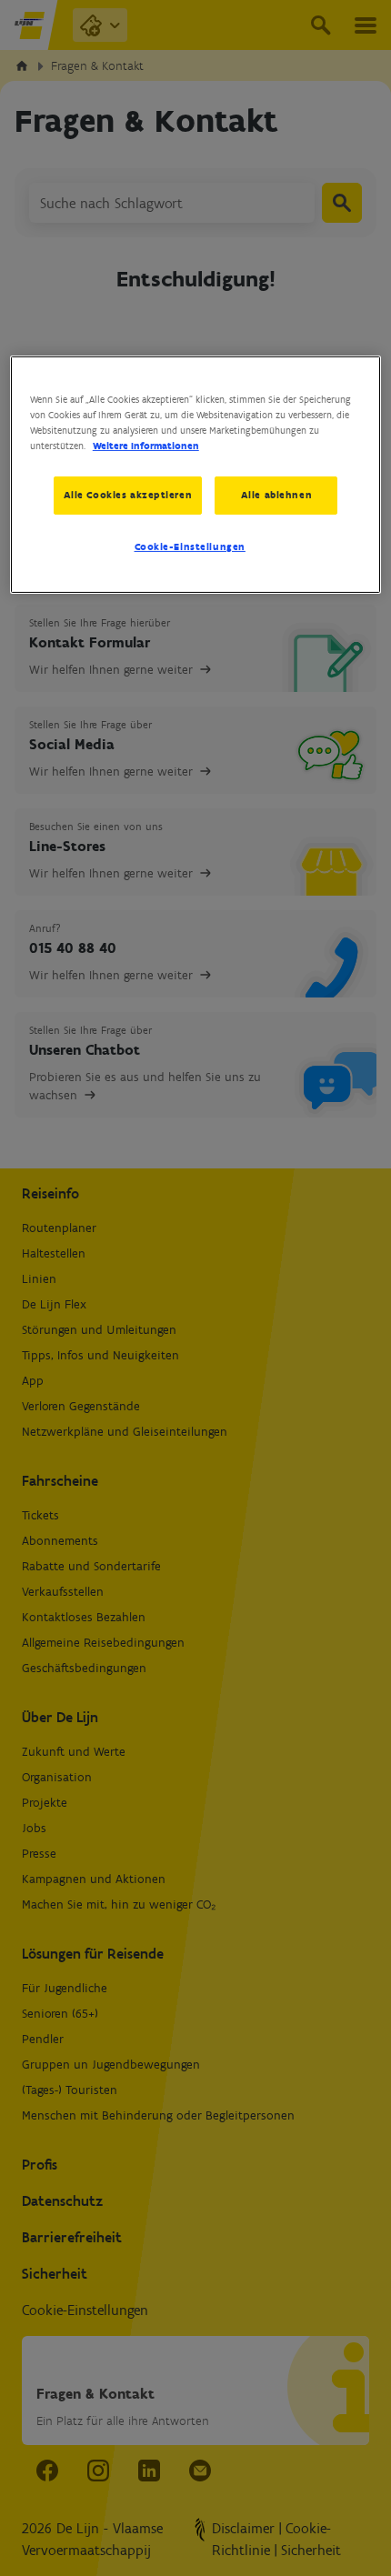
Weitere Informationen (146, 446)
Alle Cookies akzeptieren (128, 495)
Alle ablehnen (276, 495)
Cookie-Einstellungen (190, 546)
